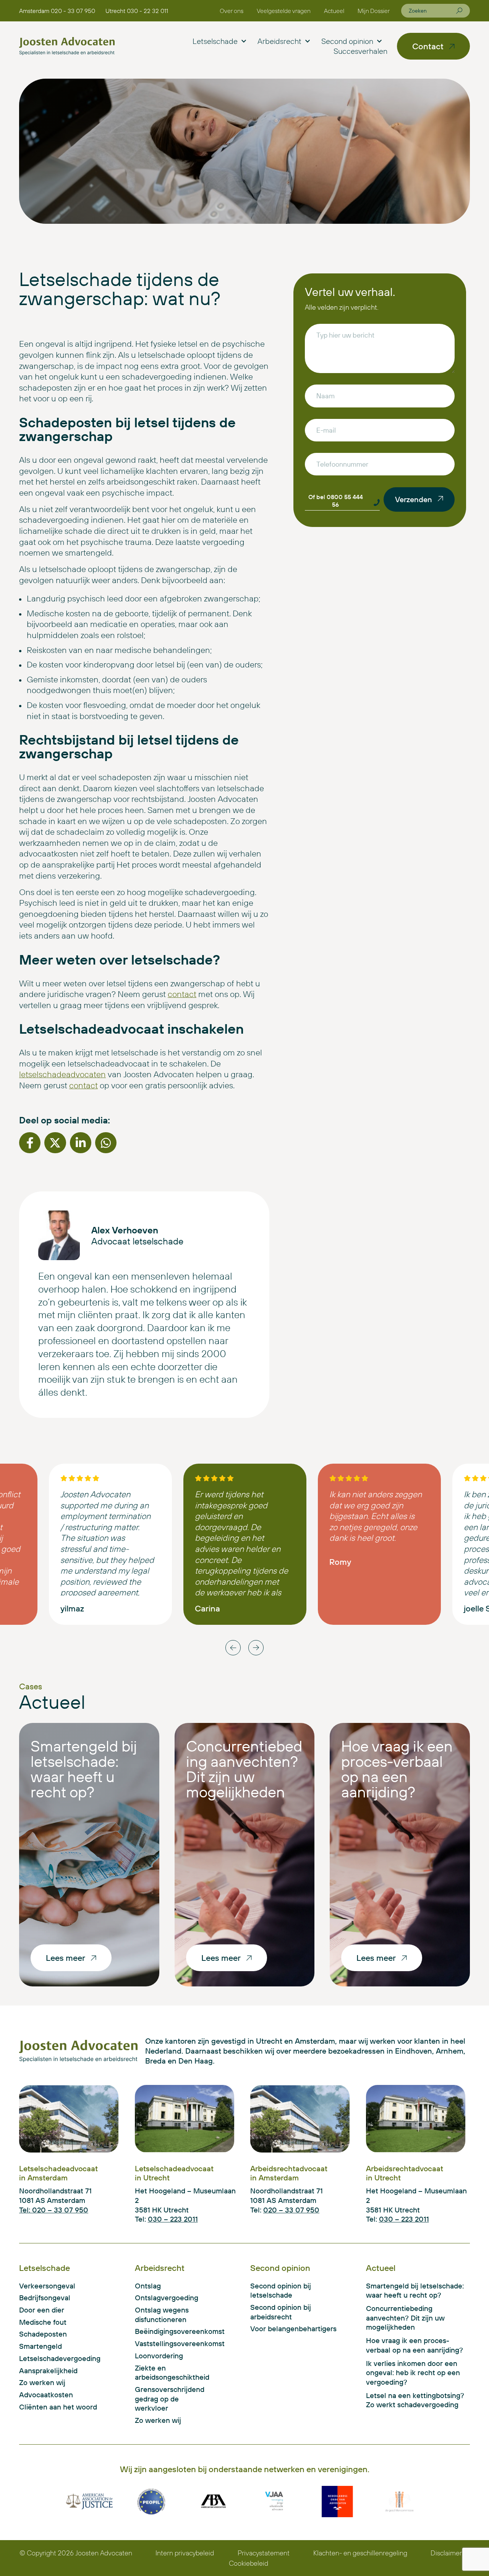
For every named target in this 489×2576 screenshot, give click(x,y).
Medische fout (43, 2322)
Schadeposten (43, 2334)
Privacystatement (264, 2553)
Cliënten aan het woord (58, 2407)
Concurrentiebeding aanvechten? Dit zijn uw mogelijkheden (244, 1769)
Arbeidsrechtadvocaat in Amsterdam (289, 2173)
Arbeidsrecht (279, 41)
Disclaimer (446, 2553)
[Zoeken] (459, 11)
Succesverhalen (360, 51)
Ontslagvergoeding (167, 2298)
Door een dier (42, 2310)
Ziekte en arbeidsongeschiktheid (171, 2373)
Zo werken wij (42, 2382)
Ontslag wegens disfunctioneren (162, 2315)
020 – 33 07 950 (291, 2210)
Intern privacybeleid (185, 2553)
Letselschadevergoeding (60, 2358)
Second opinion (347, 41)
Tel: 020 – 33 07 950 (54, 2210)
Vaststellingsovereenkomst (171, 2343)
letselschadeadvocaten (62, 1074)
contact (182, 994)
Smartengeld (40, 2346)
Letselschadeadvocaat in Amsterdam (58, 2173)
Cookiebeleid (249, 2563)
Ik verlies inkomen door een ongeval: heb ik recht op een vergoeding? (413, 2373)
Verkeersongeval (47, 2286)
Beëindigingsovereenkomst (171, 2331)
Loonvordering (159, 2356)
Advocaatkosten (46, 2395)
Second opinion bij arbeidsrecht (281, 2312)
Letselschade (215, 41)
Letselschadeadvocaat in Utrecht (174, 2173)
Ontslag (148, 2286)
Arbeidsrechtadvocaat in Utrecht (405, 2173)
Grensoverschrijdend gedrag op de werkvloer (170, 2399)
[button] (30, 1143)
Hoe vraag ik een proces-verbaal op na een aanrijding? (397, 1769)
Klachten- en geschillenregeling (360, 2553)
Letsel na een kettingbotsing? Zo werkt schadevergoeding (415, 2400)
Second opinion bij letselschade (281, 2291)
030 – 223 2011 (173, 2219)
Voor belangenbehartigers (293, 2329)
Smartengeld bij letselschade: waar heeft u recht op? (84, 1769)
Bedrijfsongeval (45, 2298)
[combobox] (432, 11)
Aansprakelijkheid (48, 2371)
